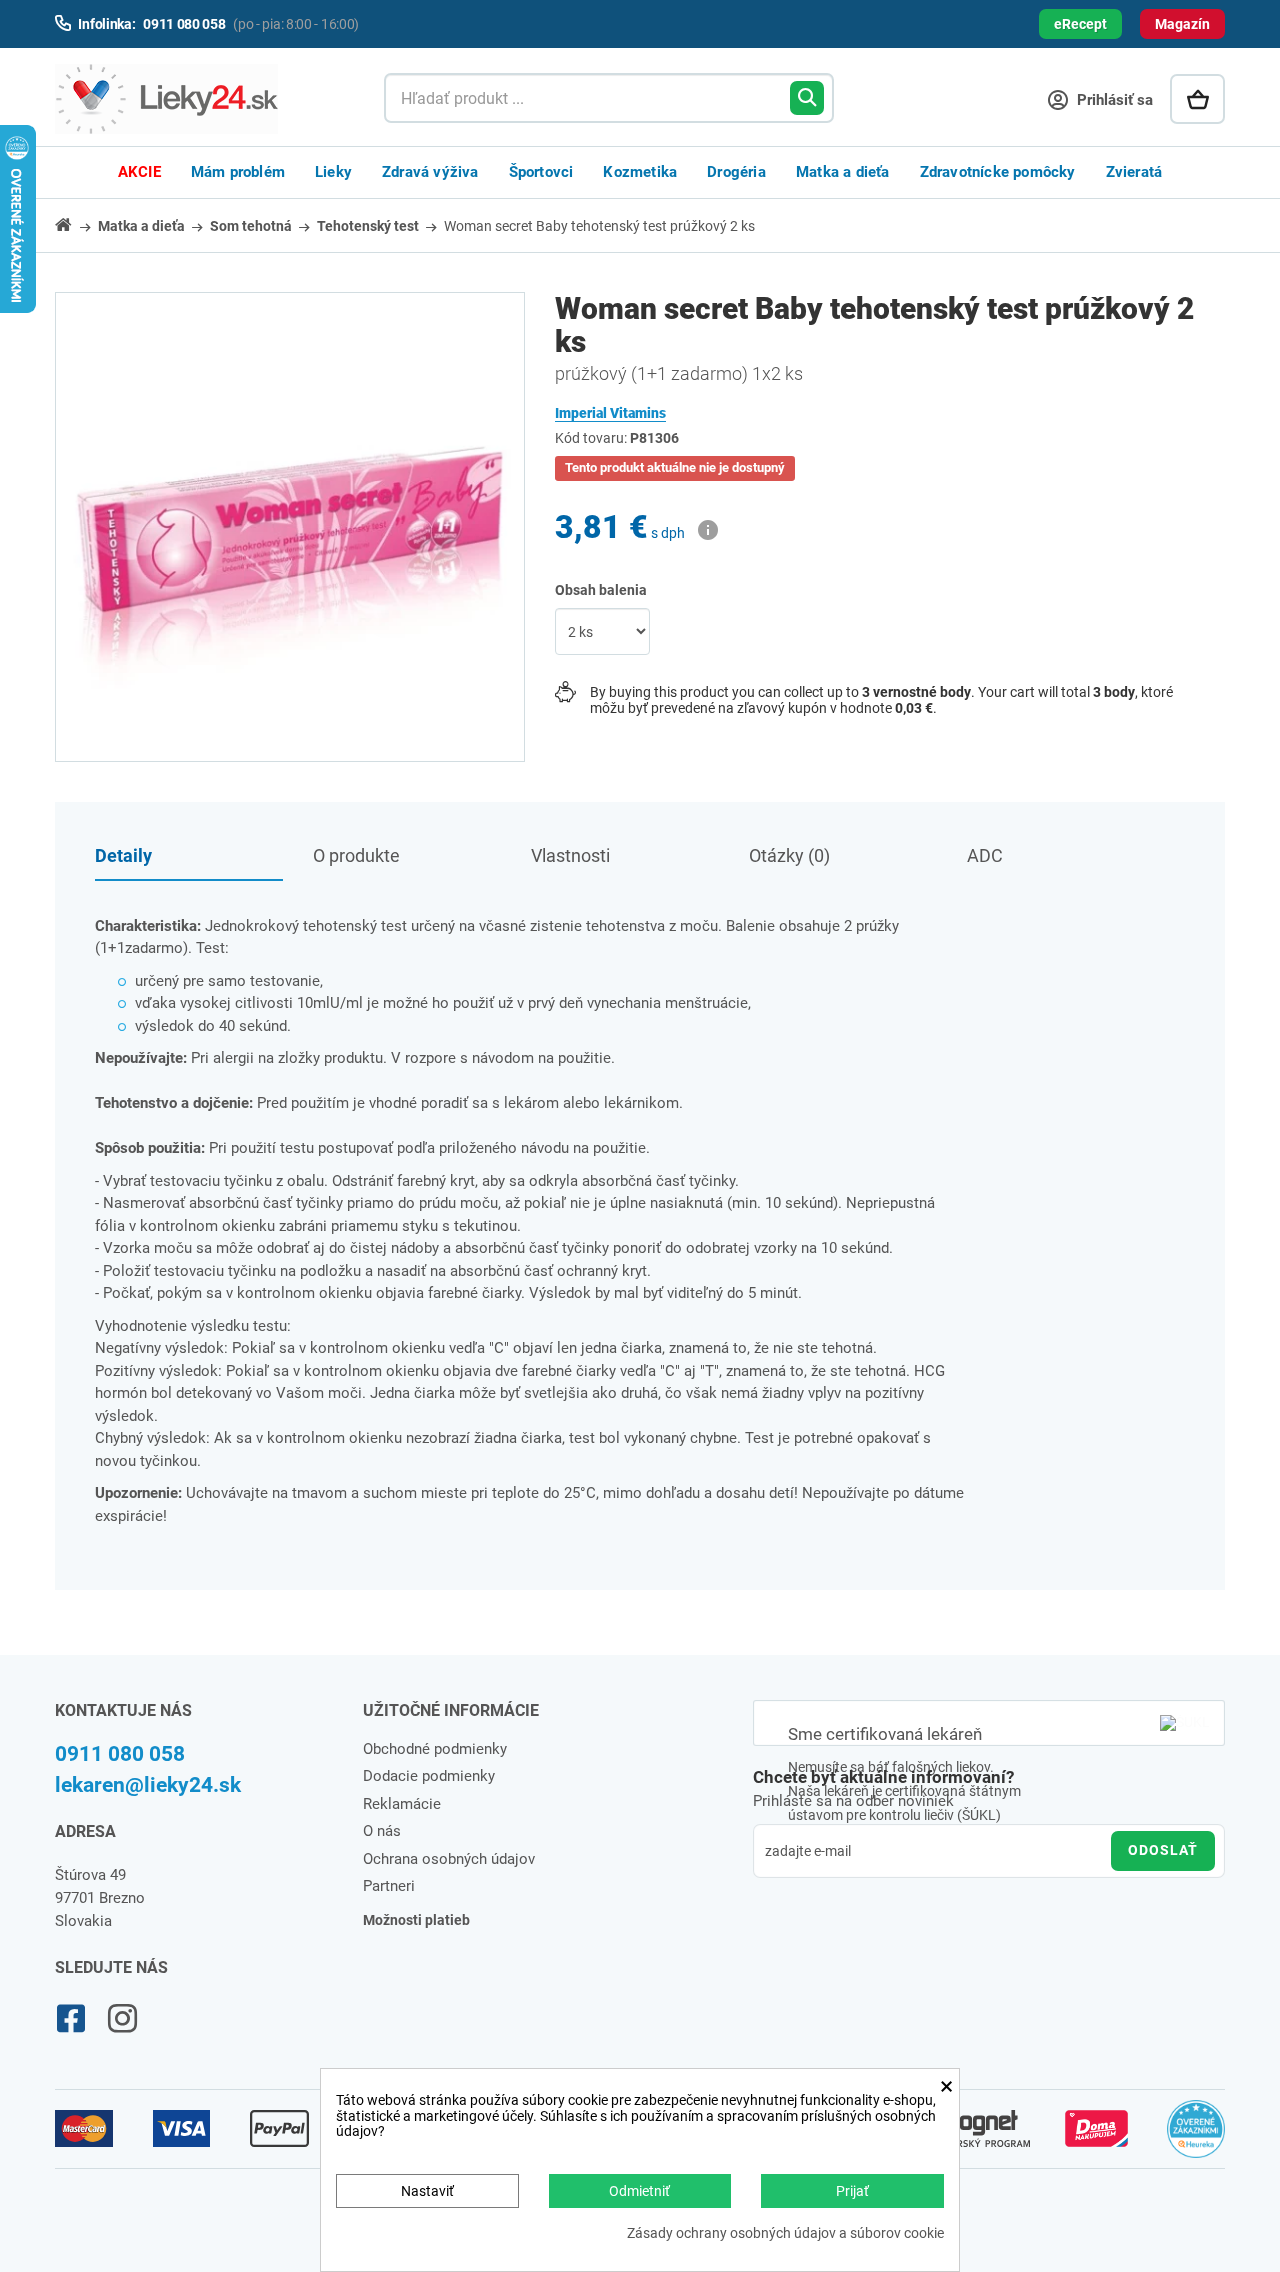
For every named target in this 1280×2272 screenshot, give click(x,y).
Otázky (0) (789, 855)
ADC (985, 855)
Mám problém (238, 172)
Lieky (333, 172)
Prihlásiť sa (1113, 100)
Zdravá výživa (430, 172)
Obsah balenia (602, 590)
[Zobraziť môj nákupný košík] (1197, 99)
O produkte (356, 855)
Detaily (123, 855)
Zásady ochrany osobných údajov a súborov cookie (785, 2233)
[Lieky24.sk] (199, 99)
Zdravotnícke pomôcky (998, 172)
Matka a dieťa (843, 172)
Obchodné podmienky (435, 1749)
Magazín (1182, 24)
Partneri (389, 1886)
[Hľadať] (807, 98)
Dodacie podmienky (429, 1776)
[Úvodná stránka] (75, 224)
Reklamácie (402, 1804)
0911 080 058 (120, 1754)
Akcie (139, 172)
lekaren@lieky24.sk (148, 1785)
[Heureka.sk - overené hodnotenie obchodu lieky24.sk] (1196, 2138)
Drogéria (736, 172)
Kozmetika (640, 172)
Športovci (541, 172)
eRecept (1080, 24)
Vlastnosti (570, 855)
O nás (382, 1831)
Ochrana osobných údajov (449, 1859)
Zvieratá (1134, 172)
